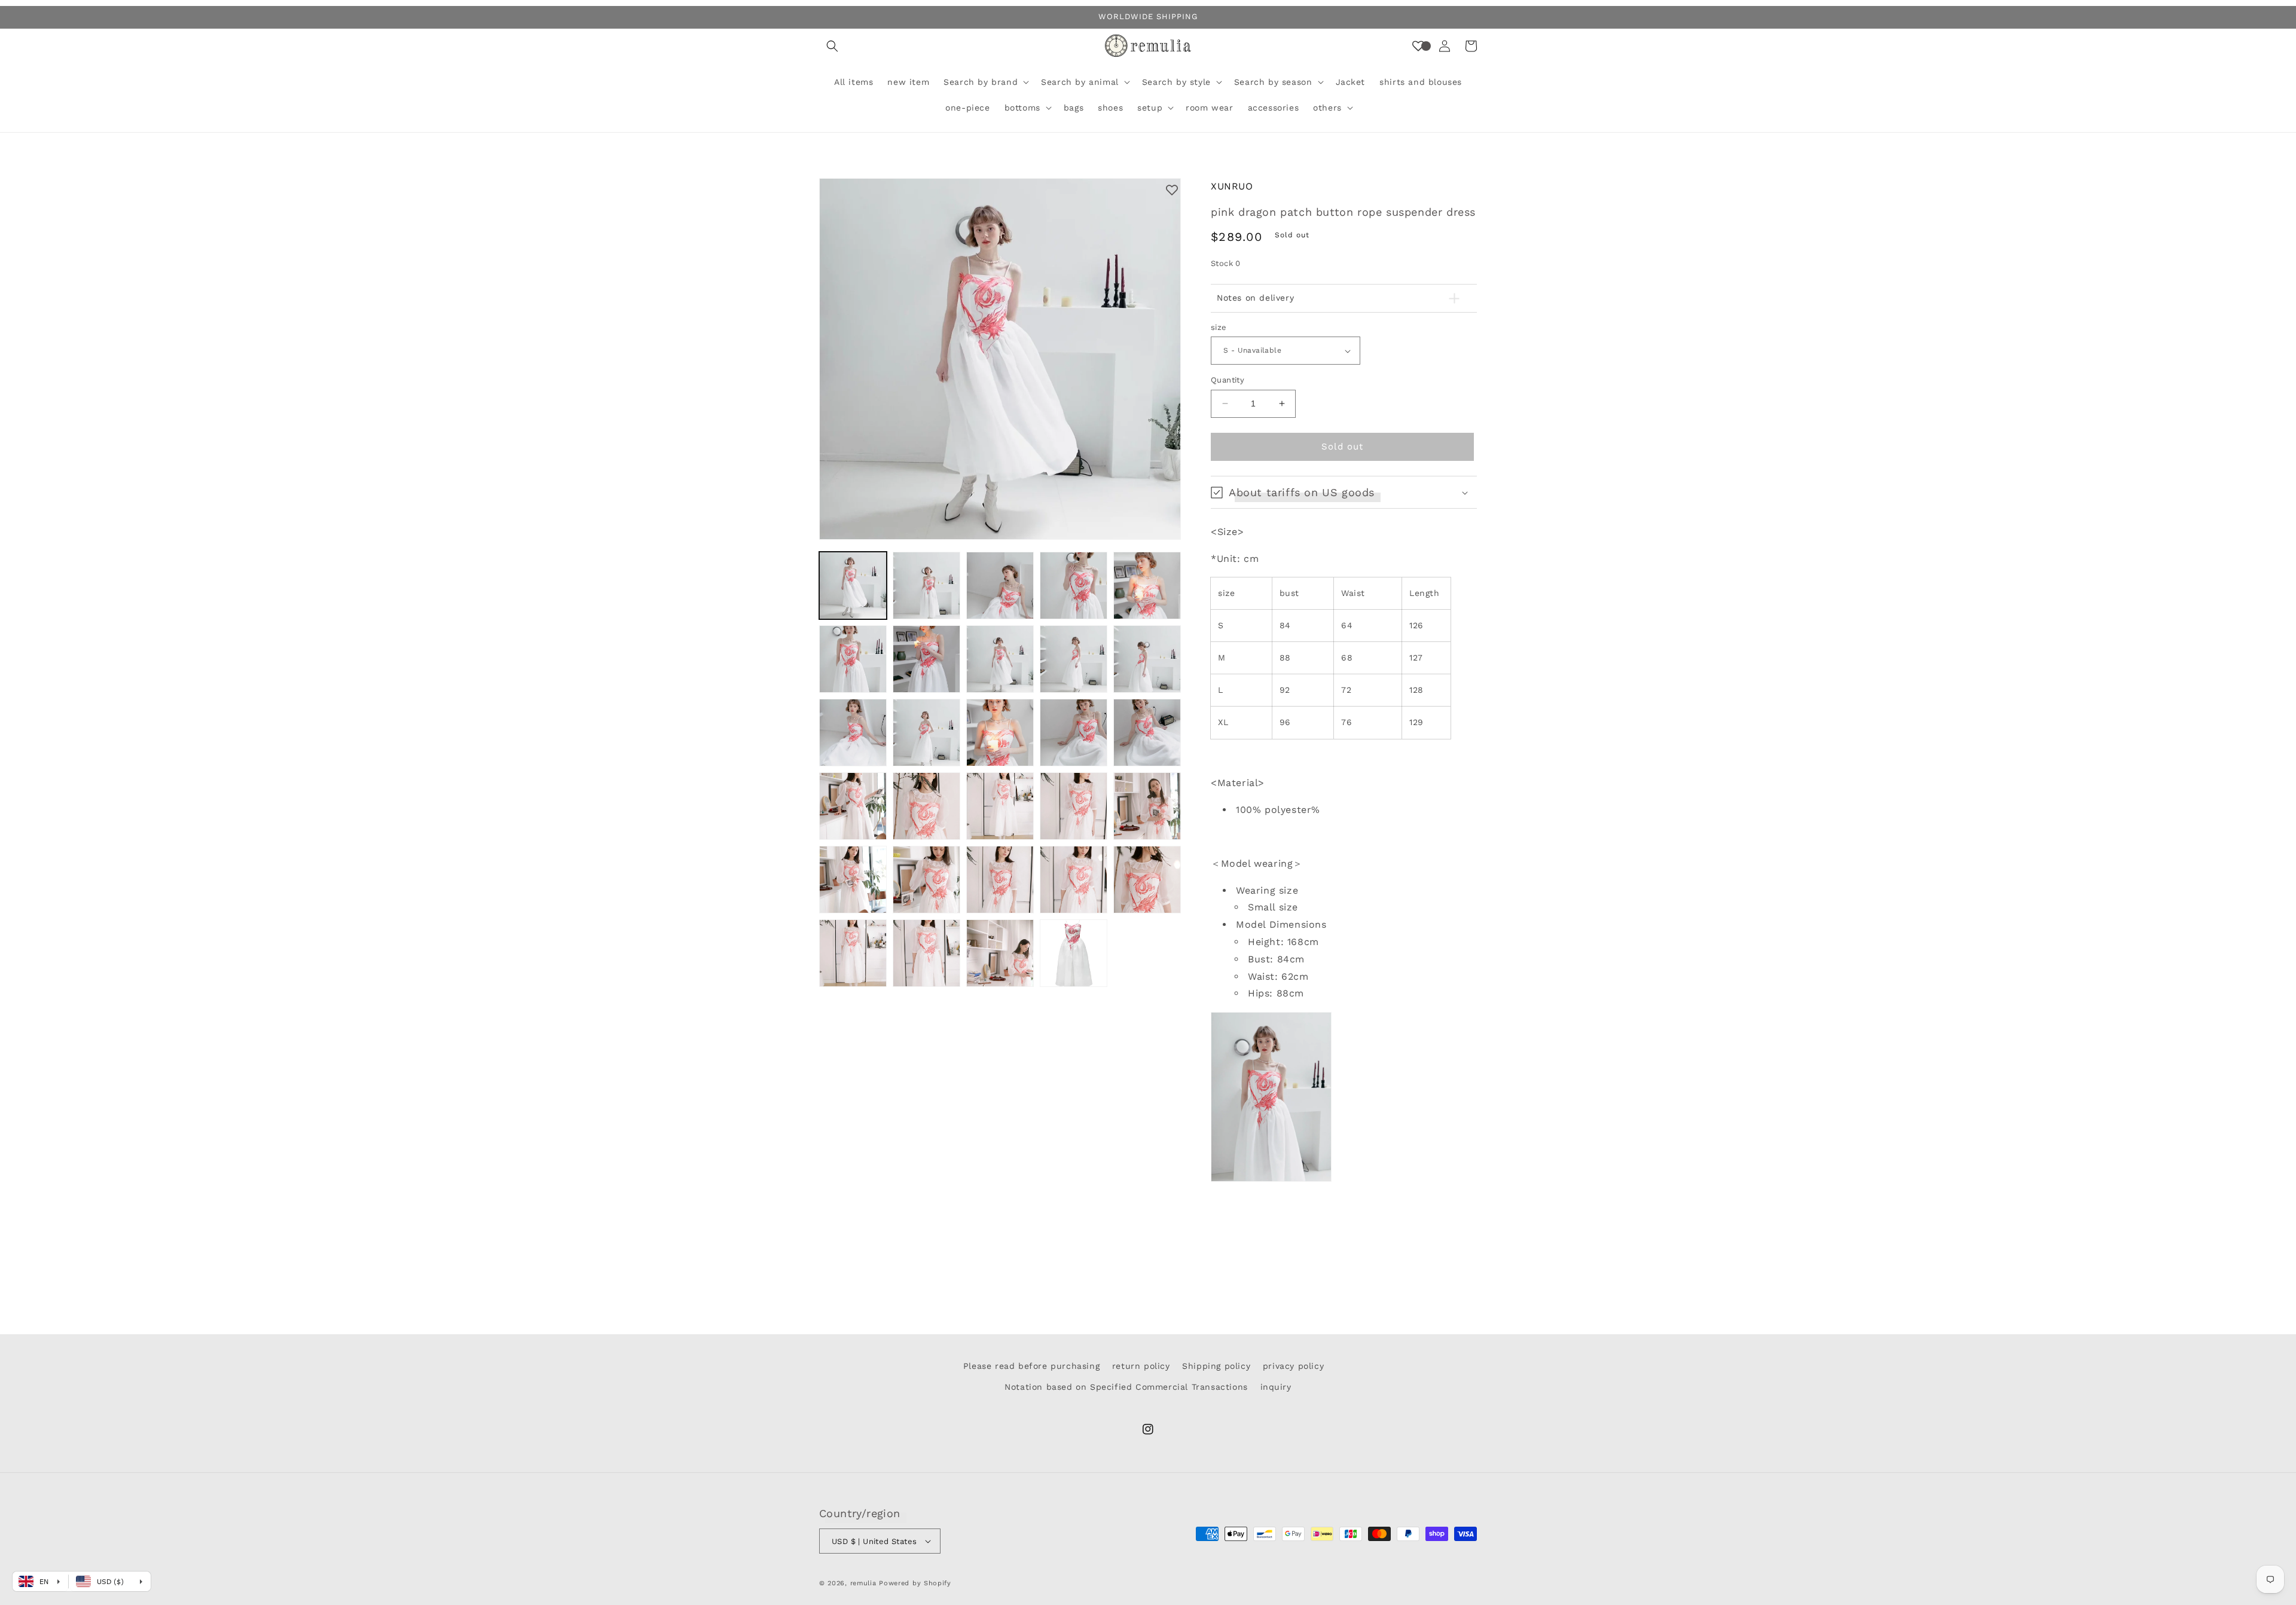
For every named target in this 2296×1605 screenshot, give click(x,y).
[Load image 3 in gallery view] (1000, 586)
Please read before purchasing (1031, 1366)
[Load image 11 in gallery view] (853, 733)
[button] (832, 46)
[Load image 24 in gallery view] (1074, 880)
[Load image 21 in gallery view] (853, 880)
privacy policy (1293, 1366)
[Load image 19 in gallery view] (1074, 806)
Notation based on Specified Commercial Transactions (1126, 1387)
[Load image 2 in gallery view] (926, 586)
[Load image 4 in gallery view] (1074, 586)
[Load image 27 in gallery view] (926, 953)
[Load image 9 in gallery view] (1074, 659)
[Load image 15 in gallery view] (1147, 733)
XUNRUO (1232, 186)
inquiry (1276, 1387)
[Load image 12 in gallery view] (926, 733)
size (1219, 327)
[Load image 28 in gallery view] (1000, 953)
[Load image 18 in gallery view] (1000, 806)
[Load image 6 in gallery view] (853, 659)
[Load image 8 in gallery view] (1000, 659)
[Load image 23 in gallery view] (1000, 880)
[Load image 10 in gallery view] (1147, 659)
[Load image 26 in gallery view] (853, 953)
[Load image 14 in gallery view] (1074, 733)
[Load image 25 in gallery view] (1147, 880)
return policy (1141, 1366)
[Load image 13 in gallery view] (1000, 733)
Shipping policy (1216, 1366)
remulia (863, 1583)
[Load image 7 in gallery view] (926, 659)
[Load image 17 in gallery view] (926, 806)
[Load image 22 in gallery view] (926, 880)
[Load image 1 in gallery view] (853, 586)
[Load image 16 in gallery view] (853, 806)
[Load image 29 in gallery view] (1074, 953)
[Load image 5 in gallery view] (1147, 586)
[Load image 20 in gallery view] (1147, 806)
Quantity (1228, 380)
